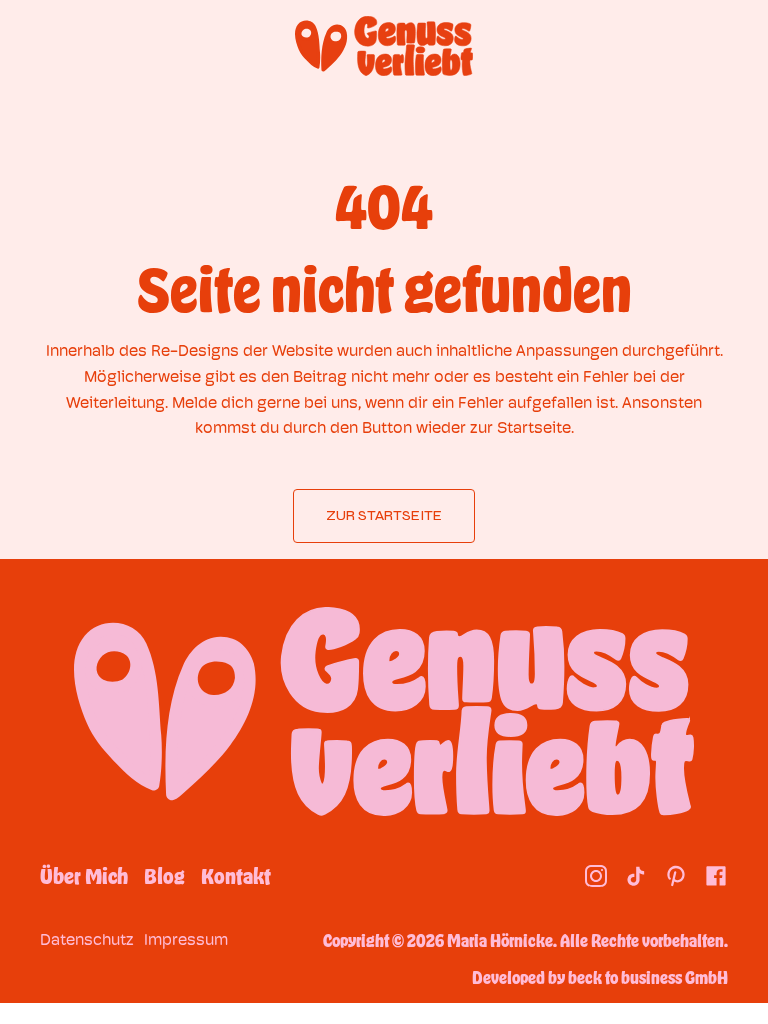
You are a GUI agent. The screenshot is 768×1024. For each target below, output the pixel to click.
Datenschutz (87, 939)
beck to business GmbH (648, 977)
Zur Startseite (384, 515)
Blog (164, 876)
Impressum (186, 939)
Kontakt (236, 876)
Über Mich (84, 876)
